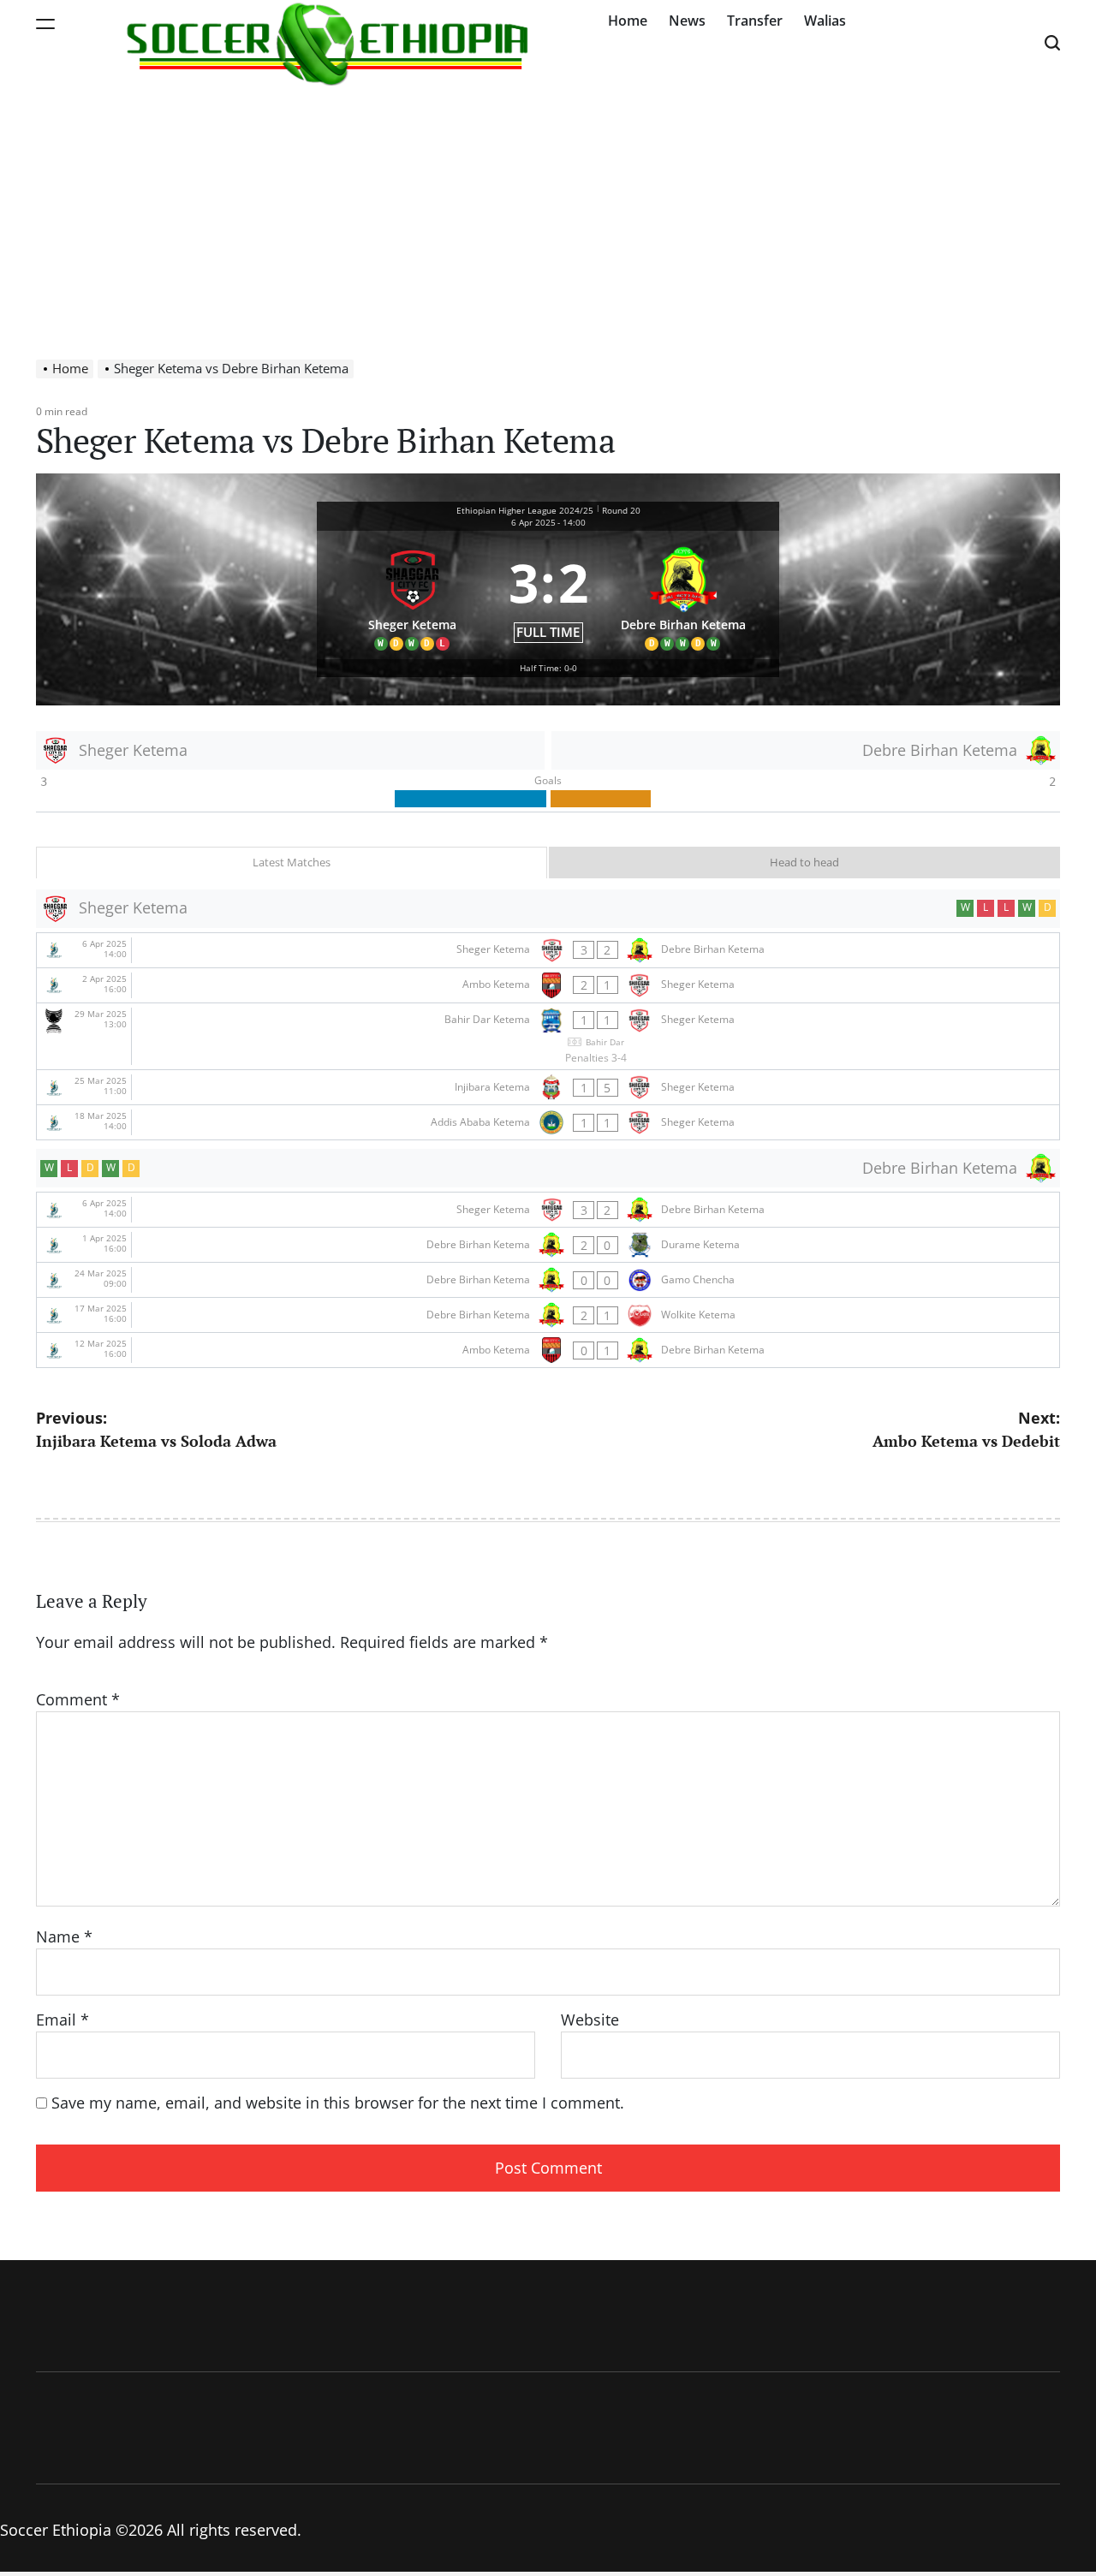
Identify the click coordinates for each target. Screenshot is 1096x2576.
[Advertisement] (548, 214)
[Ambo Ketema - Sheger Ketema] (548, 985)
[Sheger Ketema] (413, 595)
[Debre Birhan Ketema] (684, 595)
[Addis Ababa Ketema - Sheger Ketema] (548, 1122)
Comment (78, 1699)
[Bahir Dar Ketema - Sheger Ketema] (548, 1037)
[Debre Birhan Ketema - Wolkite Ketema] (548, 1315)
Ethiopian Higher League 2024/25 (525, 510)
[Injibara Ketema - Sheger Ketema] (548, 1087)
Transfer (755, 21)
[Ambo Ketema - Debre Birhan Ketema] (548, 1350)
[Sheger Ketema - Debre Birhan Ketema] (548, 950)
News (687, 21)
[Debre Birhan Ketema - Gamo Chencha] (548, 1280)
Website (590, 2020)
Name (64, 1936)
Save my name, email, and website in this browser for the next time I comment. (338, 2103)
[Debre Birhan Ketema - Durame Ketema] (548, 1245)
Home (628, 21)
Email (63, 2020)
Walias (825, 21)
